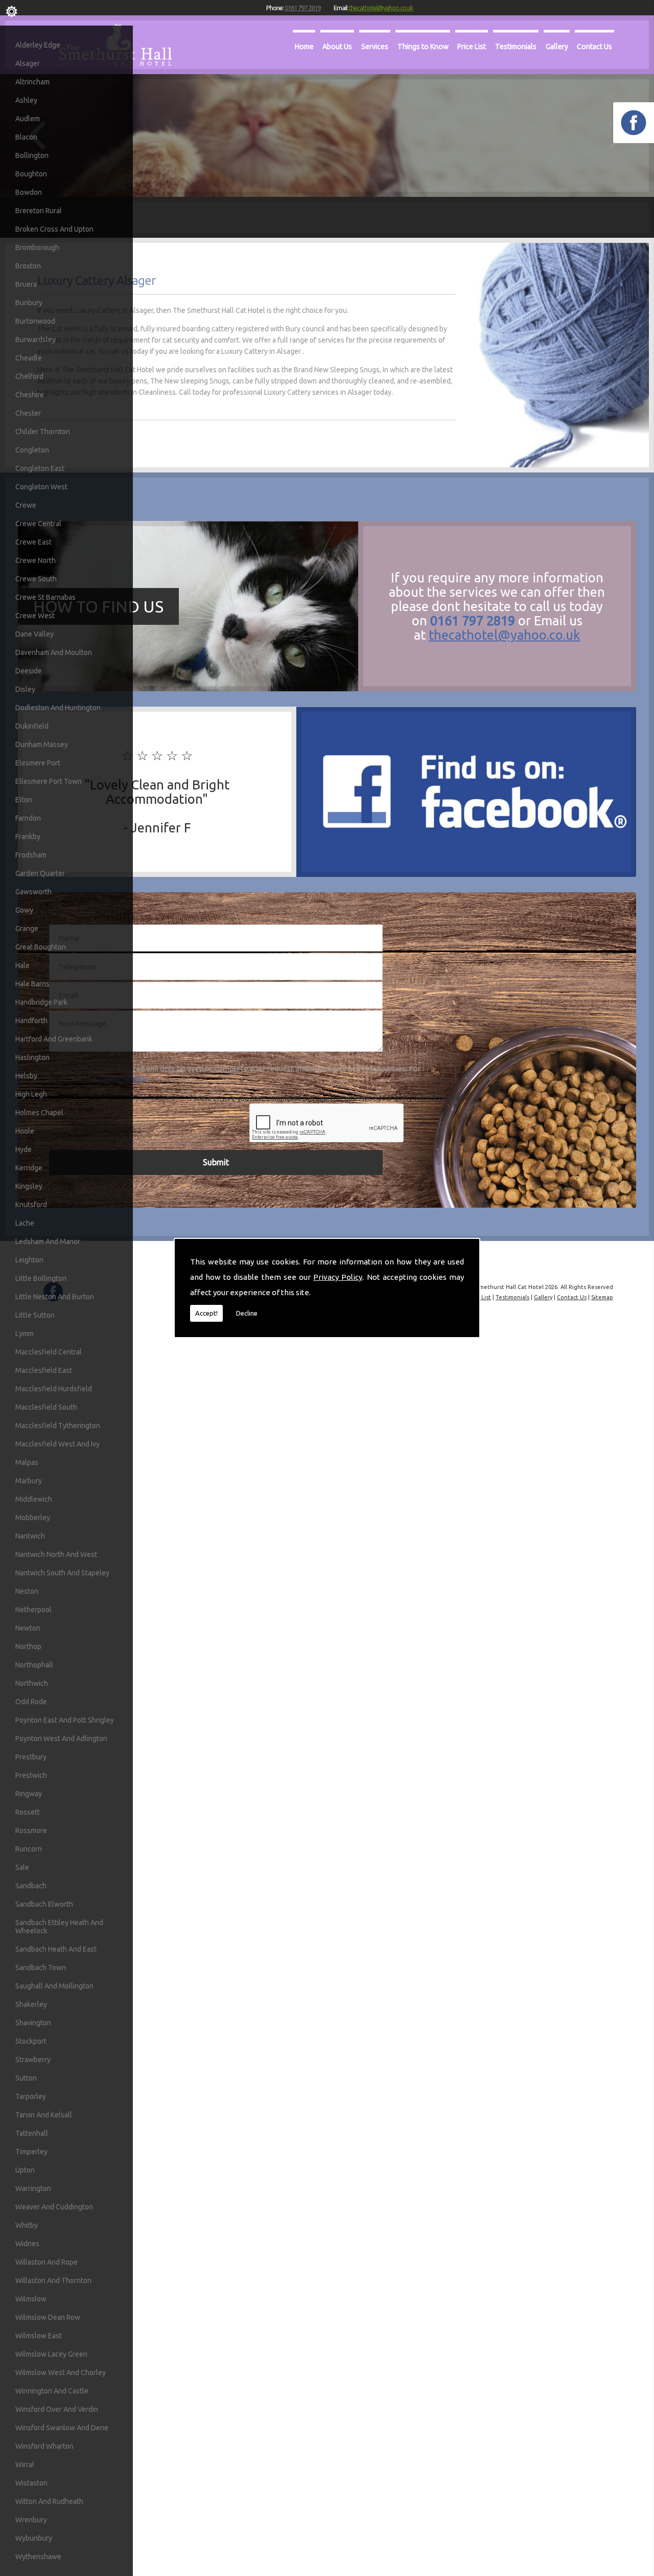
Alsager (28, 63)
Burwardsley (36, 340)
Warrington (33, 2188)
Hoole (25, 1131)
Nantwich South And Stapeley (62, 1573)
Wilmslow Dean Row (48, 2317)
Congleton (32, 450)
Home (304, 46)
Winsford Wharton (44, 2446)
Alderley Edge (38, 45)
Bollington (32, 155)
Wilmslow (31, 2299)
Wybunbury (34, 2538)
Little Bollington (41, 1278)
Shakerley (31, 2004)
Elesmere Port (38, 763)
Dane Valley (34, 634)
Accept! (206, 1313)
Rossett (28, 1812)
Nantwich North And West (56, 1554)
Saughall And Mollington (54, 1986)
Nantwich (30, 1536)
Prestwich (31, 1775)
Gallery (557, 46)
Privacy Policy (338, 1277)
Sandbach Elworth (44, 1904)
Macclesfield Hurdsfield (54, 1389)
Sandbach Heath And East (56, 1949)
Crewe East (33, 542)
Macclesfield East (44, 1370)
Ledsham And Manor (48, 1241)
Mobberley (33, 1518)
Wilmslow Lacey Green (51, 2354)
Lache (25, 1223)
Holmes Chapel (39, 1113)
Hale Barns (32, 984)
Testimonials (516, 46)
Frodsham (31, 855)
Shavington (33, 2023)
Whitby (27, 2225)
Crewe (26, 505)
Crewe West (35, 616)
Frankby (28, 837)
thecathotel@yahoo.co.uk (381, 8)
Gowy (24, 910)
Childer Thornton (43, 432)
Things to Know (423, 46)
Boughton (31, 174)
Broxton (28, 266)
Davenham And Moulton (54, 652)
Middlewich (34, 1499)
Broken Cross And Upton (54, 229)
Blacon (26, 137)
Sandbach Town (41, 1968)
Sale (22, 1867)
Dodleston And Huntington (58, 708)
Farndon (28, 818)
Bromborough (37, 247)
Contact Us (594, 46)
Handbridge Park (41, 1002)
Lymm (25, 1334)
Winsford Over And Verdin (57, 2409)
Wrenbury (31, 2520)
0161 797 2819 (302, 8)
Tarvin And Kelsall (44, 2115)
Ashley (26, 100)
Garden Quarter (40, 873)
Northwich (32, 1683)
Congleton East (40, 468)
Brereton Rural (39, 211)
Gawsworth (33, 892)
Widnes (27, 2244)
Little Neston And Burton (55, 1297)
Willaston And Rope (46, 2262)
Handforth (31, 1021)
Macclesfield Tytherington (58, 1426)
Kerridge (29, 1168)
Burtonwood (35, 321)
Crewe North (36, 560)
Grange (27, 929)
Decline (247, 1313)
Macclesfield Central (49, 1352)
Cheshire (30, 395)
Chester (28, 413)
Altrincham (32, 82)
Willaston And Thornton (53, 2280)
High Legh (31, 1094)
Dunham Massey (42, 744)
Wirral (25, 2465)
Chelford (29, 376)
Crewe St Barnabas (45, 597)
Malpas (27, 1462)
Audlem (28, 119)
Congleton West (41, 487)
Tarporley (31, 2096)
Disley (25, 689)
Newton (28, 1628)
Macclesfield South (46, 1407)
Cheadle (29, 358)
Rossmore (31, 1831)
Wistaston (31, 2483)
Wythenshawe (38, 2557)
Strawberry (33, 2060)
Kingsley (29, 1186)
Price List (472, 46)
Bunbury (29, 303)
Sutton (26, 2078)
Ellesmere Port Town (49, 781)
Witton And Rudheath (49, 2501)
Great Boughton (41, 947)
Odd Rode (31, 1702)
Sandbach (31, 1886)
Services (375, 46)
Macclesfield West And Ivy (57, 1444)
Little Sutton (35, 1315)
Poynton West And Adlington (61, 1738)
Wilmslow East (39, 2336)
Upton (25, 2170)
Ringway (29, 1794)
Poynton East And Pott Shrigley (65, 1720)
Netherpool (33, 1610)
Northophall (34, 1665)
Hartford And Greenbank (54, 1039)
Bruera (26, 284)
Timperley (31, 2152)
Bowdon (29, 192)
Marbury (29, 1481)
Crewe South (36, 579)
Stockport (31, 2041)
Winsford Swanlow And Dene (62, 2428)
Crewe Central (38, 524)
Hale (22, 965)
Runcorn (29, 1849)
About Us (337, 46)
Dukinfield (32, 726)
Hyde (24, 1149)
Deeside (29, 671)
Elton (24, 800)
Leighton (29, 1260)
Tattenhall (32, 2133)
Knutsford (31, 1205)
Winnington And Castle (52, 2391)
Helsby (26, 1076)
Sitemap (602, 1297)
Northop (28, 1646)
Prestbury (31, 1757)
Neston (27, 1591)
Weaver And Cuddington (54, 2207)
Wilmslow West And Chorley (61, 2372)
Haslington (32, 1057)
